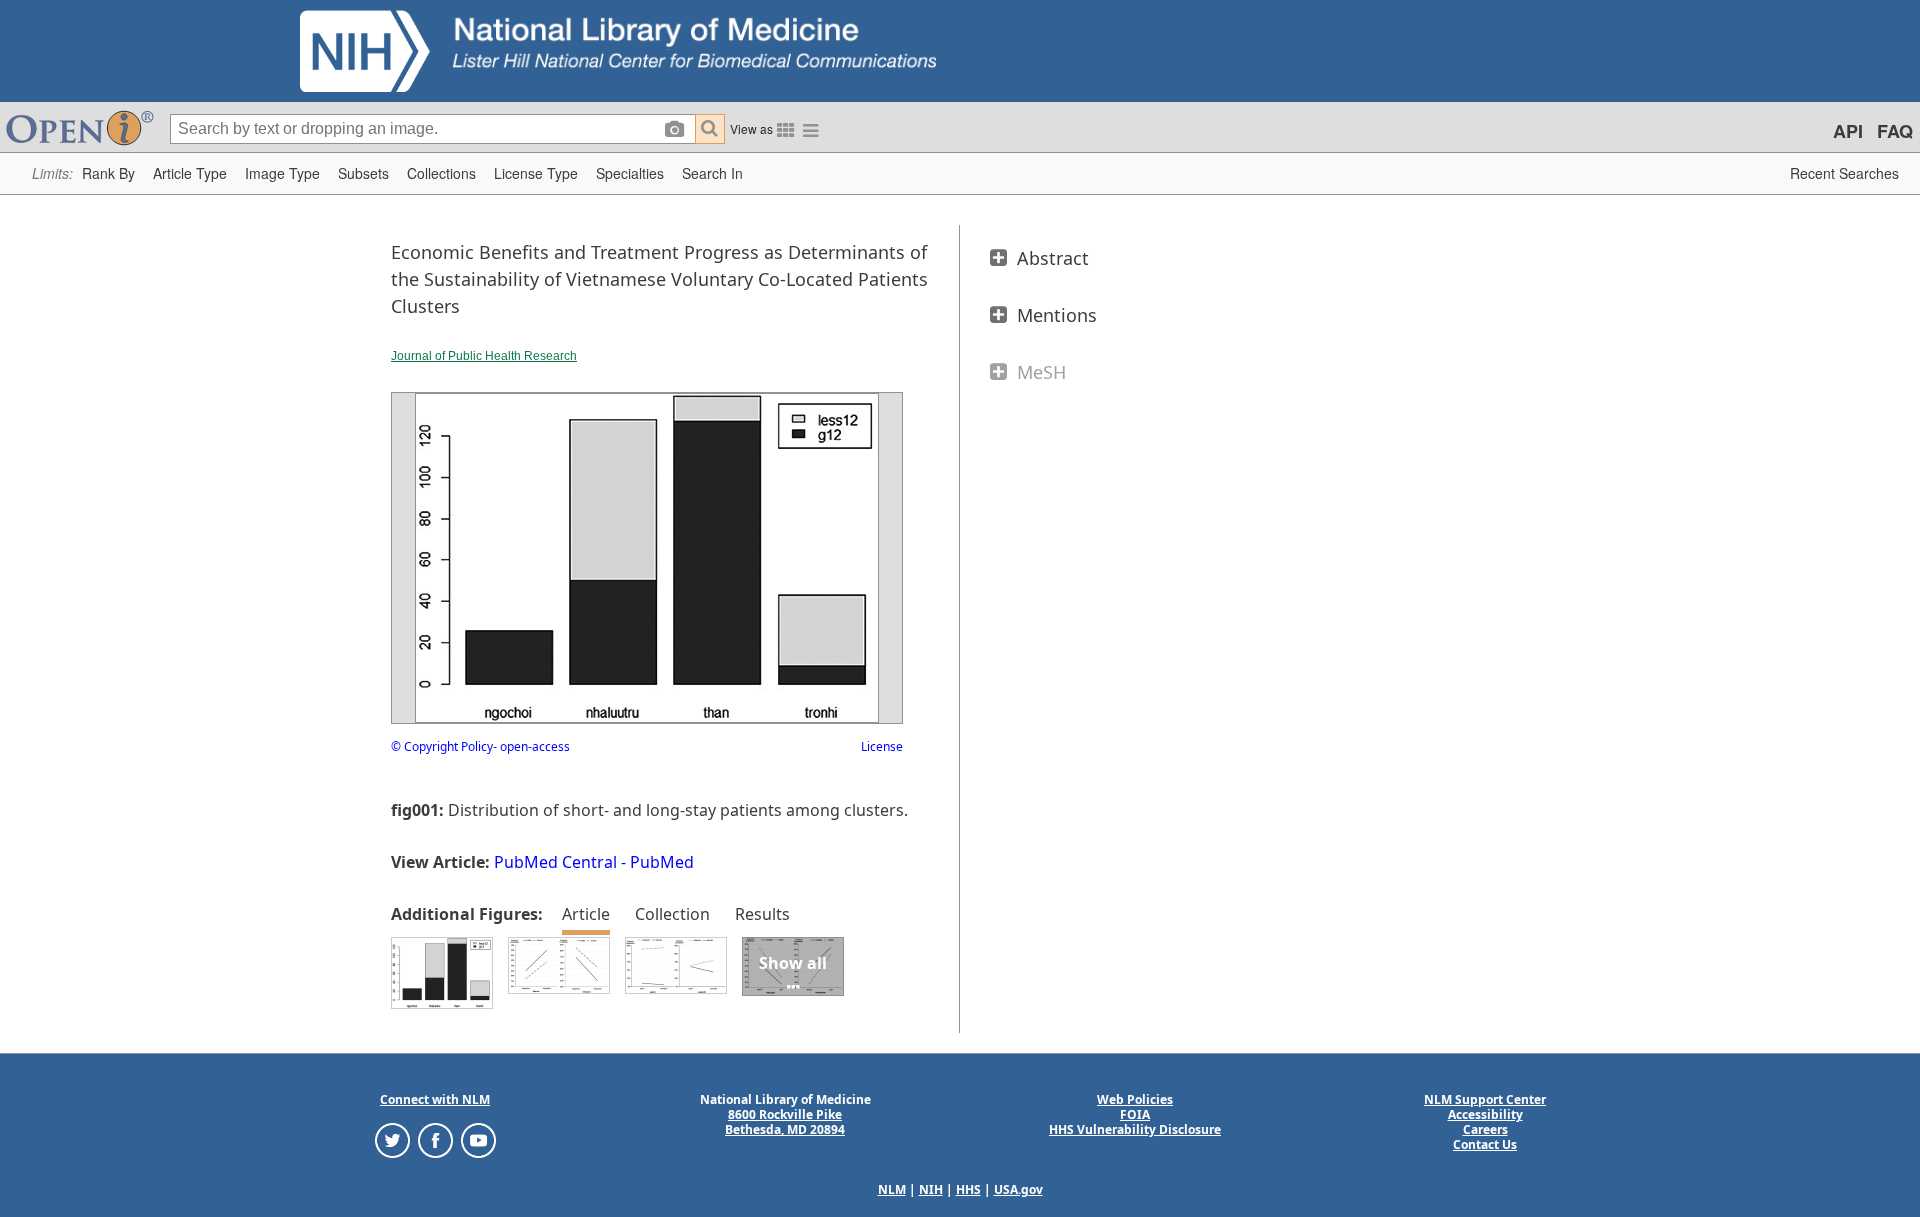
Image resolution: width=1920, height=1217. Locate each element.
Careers (1485, 1129)
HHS (968, 1189)
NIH (931, 1189)
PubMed (662, 862)
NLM (892, 1189)
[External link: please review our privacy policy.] (392, 1139)
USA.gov (1018, 1189)
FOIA (1135, 1114)
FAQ (1895, 131)
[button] (108, 173)
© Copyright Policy (442, 746)
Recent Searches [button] (1844, 173)
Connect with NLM (435, 1099)
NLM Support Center (1485, 1099)
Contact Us (1485, 1144)
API (1848, 131)
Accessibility (1485, 1114)
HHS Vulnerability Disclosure (1135, 1129)
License (882, 746)
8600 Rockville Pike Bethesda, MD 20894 (785, 1122)
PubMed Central (555, 862)
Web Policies (1135, 1099)
